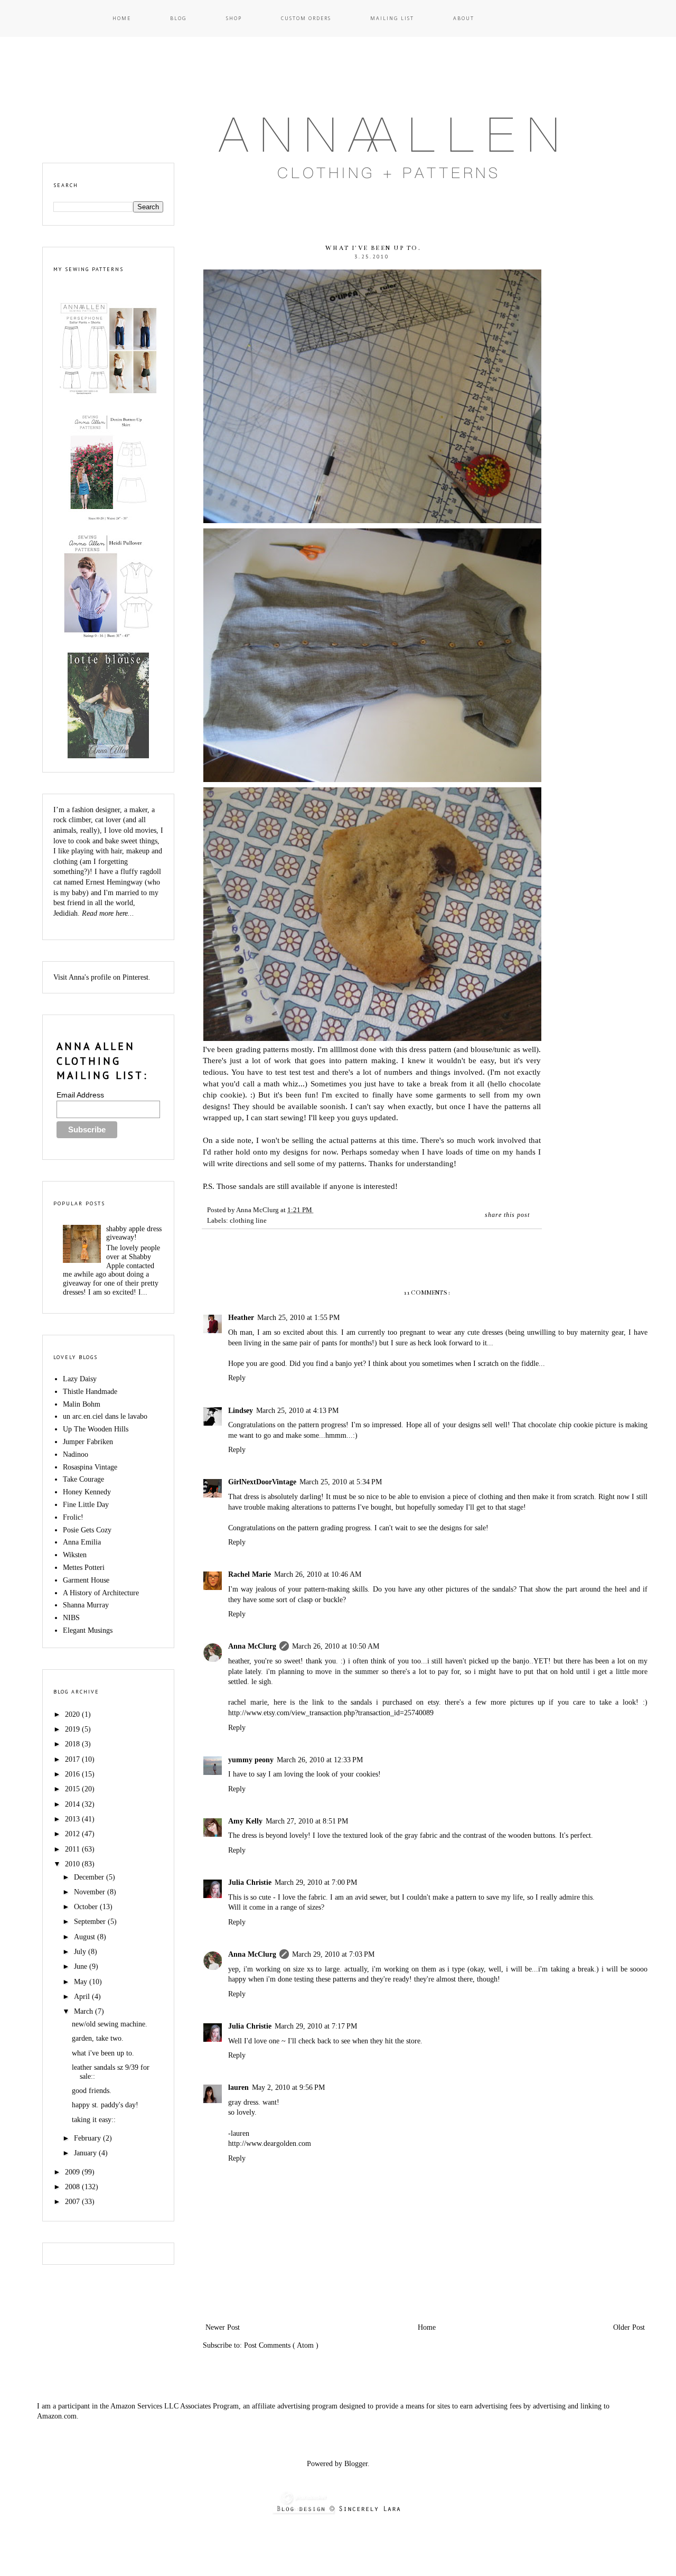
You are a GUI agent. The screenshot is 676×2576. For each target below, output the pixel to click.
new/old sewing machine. (110, 2024)
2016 (73, 1774)
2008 (73, 2187)
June (82, 1966)
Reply (237, 1378)
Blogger (356, 2464)
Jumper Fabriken (88, 1442)
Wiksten (75, 1555)
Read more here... (108, 913)
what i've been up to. (103, 2053)
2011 (73, 1849)
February (88, 2138)
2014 (73, 1804)
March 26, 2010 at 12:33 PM (320, 1760)
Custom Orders (306, 18)
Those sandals (240, 1186)
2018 (73, 1744)
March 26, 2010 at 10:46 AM (318, 1574)
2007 (73, 2202)
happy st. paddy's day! (105, 2105)
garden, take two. (98, 2038)
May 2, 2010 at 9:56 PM (288, 2087)
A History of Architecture (101, 1593)
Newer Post (223, 2327)
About (464, 18)
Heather (241, 1318)
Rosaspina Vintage (90, 1467)
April (83, 1997)
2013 (73, 1819)
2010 (73, 1864)
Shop (234, 18)
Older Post (629, 2327)
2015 (73, 1789)
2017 (73, 1759)
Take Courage (83, 1479)
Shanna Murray (86, 1605)
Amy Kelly (245, 1821)
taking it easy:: (94, 2120)
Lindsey (241, 1411)
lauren (238, 2087)
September (91, 1922)
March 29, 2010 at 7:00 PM (316, 1882)
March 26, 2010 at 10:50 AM (336, 1646)
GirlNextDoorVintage (262, 1482)
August (86, 1937)
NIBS (71, 1618)
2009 (73, 2172)
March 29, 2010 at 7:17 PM (316, 2026)
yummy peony (251, 1760)
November (91, 1892)
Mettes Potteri (84, 1568)
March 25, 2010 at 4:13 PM (297, 1411)
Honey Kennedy (87, 1492)
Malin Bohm (82, 1404)
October (87, 1907)
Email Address (80, 1095)
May (82, 1982)
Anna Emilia (82, 1542)
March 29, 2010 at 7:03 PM (333, 1954)
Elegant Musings (88, 1630)
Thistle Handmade (90, 1392)
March (84, 2011)
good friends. (92, 2091)
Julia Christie (250, 1882)
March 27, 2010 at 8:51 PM (307, 1821)
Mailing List (392, 18)
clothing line (248, 1221)
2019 (73, 1729)
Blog (179, 18)
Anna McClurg (252, 1646)
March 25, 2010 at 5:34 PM (341, 1482)
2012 (73, 1834)
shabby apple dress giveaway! (134, 1233)
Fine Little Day (86, 1505)
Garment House (86, 1580)
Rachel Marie (250, 1574)
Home (122, 18)
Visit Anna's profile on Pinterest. (102, 977)
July (81, 1952)
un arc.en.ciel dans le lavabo (105, 1416)
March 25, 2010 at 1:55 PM (298, 1318)
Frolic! (73, 1517)
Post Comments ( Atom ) (281, 2345)
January (86, 2153)
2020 (73, 1714)
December (90, 1877)
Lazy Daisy (80, 1379)
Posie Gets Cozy (87, 1530)
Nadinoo (76, 1454)
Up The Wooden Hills (96, 1429)
